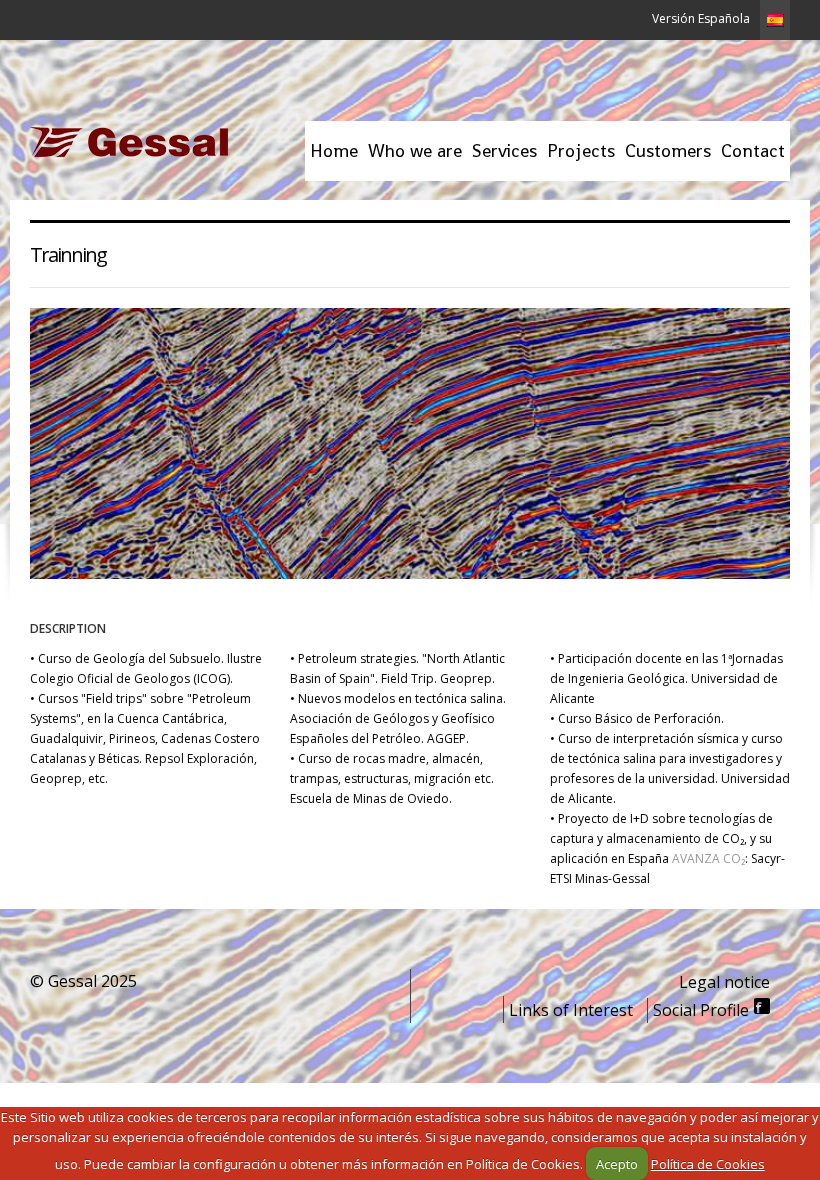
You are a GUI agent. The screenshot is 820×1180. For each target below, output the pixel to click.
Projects (578, 160)
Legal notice (724, 982)
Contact (753, 150)
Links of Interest (571, 1010)
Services (504, 150)
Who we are (415, 150)
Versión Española (701, 18)
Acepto (617, 1164)
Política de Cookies (708, 1164)
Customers (668, 150)
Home (334, 150)
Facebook (762, 1006)
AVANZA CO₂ (707, 858)
